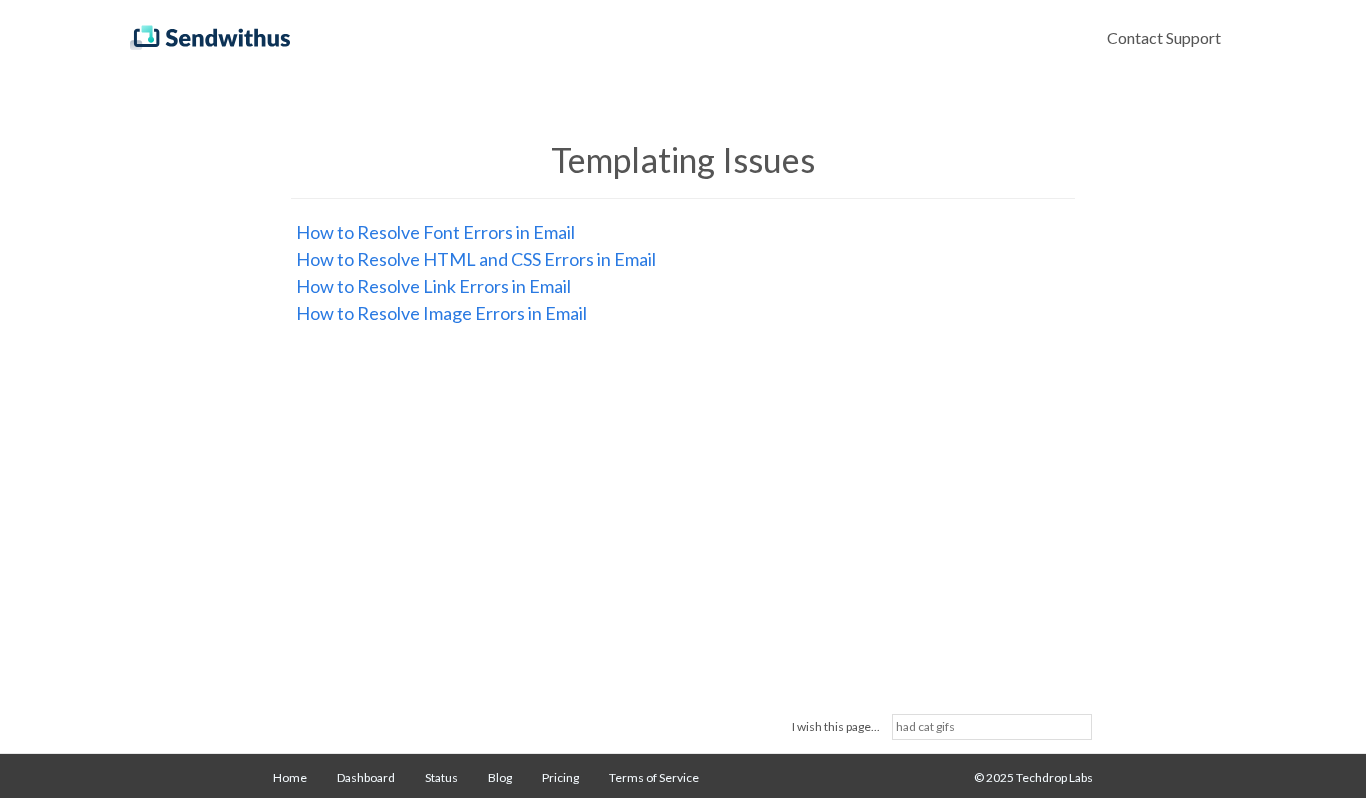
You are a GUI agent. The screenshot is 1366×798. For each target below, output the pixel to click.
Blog (500, 777)
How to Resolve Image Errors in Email (441, 313)
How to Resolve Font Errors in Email (435, 232)
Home (290, 777)
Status (441, 777)
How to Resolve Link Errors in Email (433, 286)
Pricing (560, 777)
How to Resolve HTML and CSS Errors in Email (476, 259)
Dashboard (366, 777)
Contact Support (1164, 37)
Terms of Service (654, 777)
